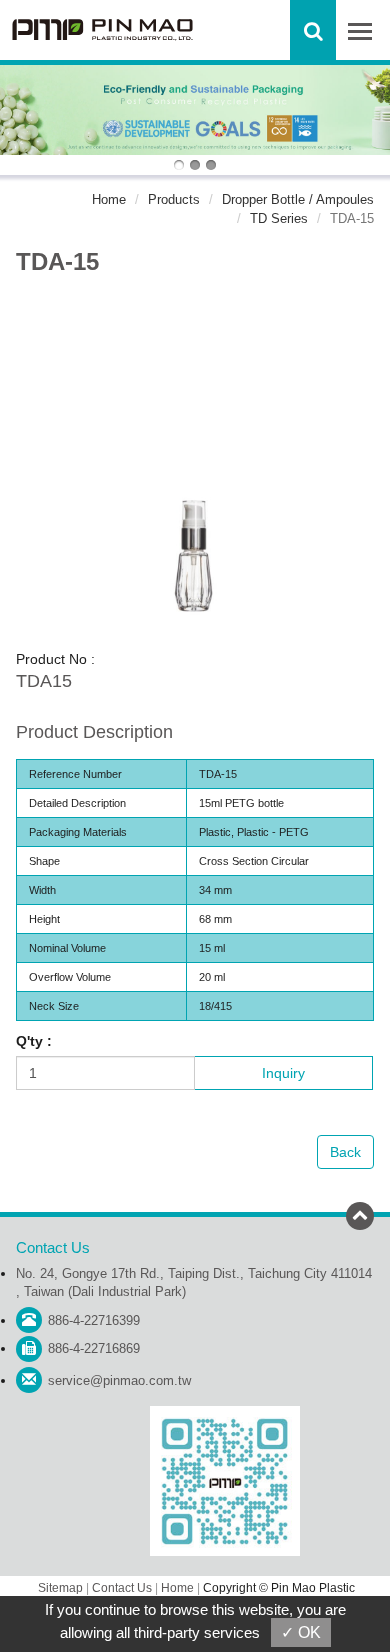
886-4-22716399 (94, 1320)
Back (345, 1152)
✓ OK (301, 1632)
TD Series (279, 218)
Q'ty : (34, 1041)
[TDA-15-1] (195, 469)
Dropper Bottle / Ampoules (298, 199)
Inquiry (283, 1073)
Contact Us (122, 1588)
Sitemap (60, 1588)
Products (174, 199)
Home (109, 199)
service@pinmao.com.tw (119, 1380)
